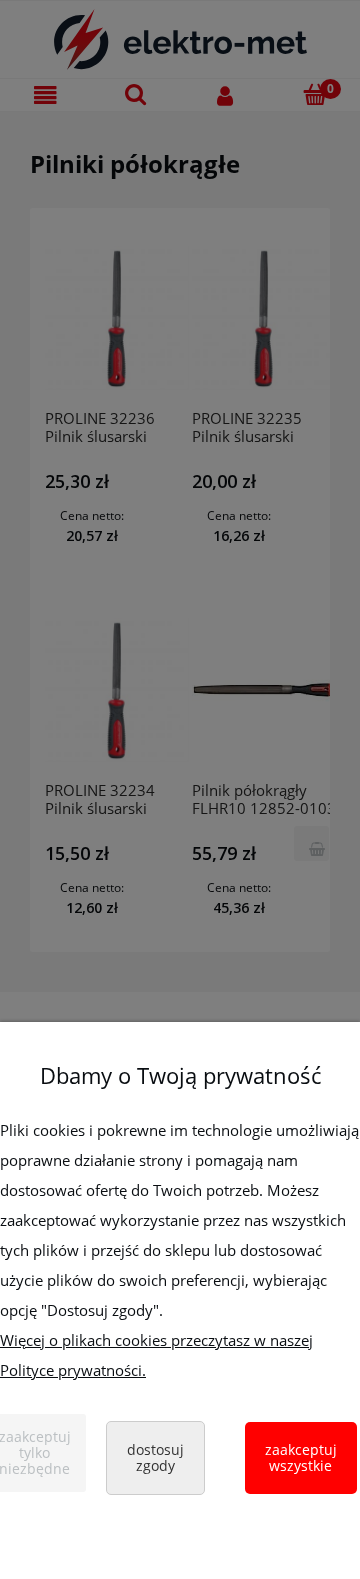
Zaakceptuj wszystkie (301, 1457)
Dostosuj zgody (155, 1457)
